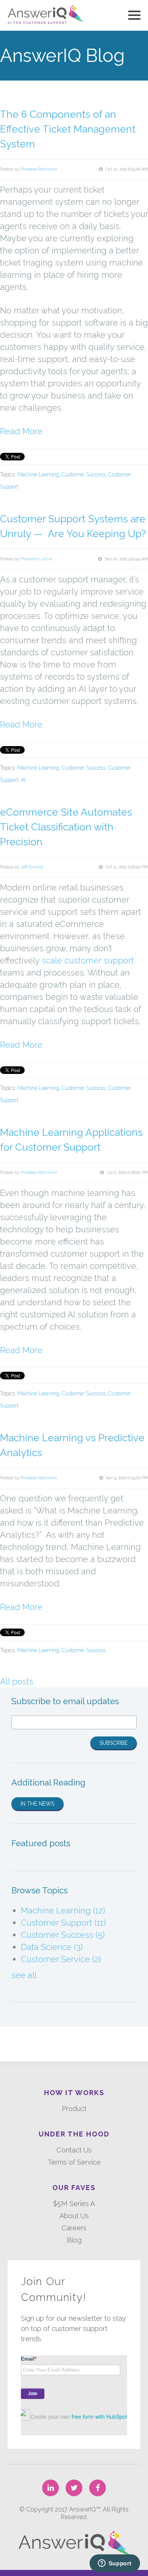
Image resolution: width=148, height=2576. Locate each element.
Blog (74, 2240)
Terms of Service (74, 2162)
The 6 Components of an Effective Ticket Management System (68, 129)
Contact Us (74, 2150)
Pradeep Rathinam (39, 169)
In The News (37, 1804)
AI (23, 780)
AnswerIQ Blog (62, 55)
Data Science (52, 1947)
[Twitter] (74, 2488)
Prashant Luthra (36, 559)
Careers (74, 2228)
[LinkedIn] (50, 2488)
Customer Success (84, 474)
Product (74, 2109)
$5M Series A (74, 2204)
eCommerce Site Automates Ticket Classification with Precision (66, 827)
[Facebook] (98, 2488)
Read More (21, 431)
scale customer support (88, 960)
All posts (17, 1681)
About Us (74, 2216)
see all (24, 1975)
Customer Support (63, 1923)
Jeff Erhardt (32, 867)
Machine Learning (38, 474)
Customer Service (61, 1959)
